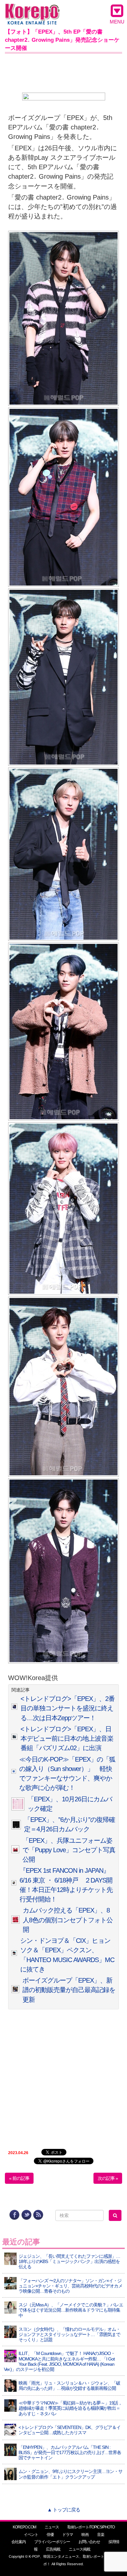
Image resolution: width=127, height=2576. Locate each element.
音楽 (101, 2535)
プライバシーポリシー (52, 2542)
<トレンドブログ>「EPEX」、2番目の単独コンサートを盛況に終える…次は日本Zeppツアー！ (68, 1708)
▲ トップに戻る (64, 2510)
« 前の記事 (19, 2178)
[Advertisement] (63, 72)
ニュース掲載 (79, 2549)
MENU (117, 22)
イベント (31, 2535)
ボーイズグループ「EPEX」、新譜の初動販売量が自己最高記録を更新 (69, 1990)
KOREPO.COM (24, 2527)
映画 (85, 2535)
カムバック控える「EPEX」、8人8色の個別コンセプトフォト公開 (68, 1920)
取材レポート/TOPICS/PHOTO (91, 2527)
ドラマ (68, 2535)
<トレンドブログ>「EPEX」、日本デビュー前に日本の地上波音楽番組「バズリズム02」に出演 (67, 1739)
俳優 (50, 2535)
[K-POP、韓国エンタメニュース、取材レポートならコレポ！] (32, 10)
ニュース (52, 2527)
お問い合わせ (89, 2542)
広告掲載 (53, 2549)
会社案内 (19, 2542)
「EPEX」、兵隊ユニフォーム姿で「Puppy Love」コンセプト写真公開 (69, 1850)
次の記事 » (108, 2178)
